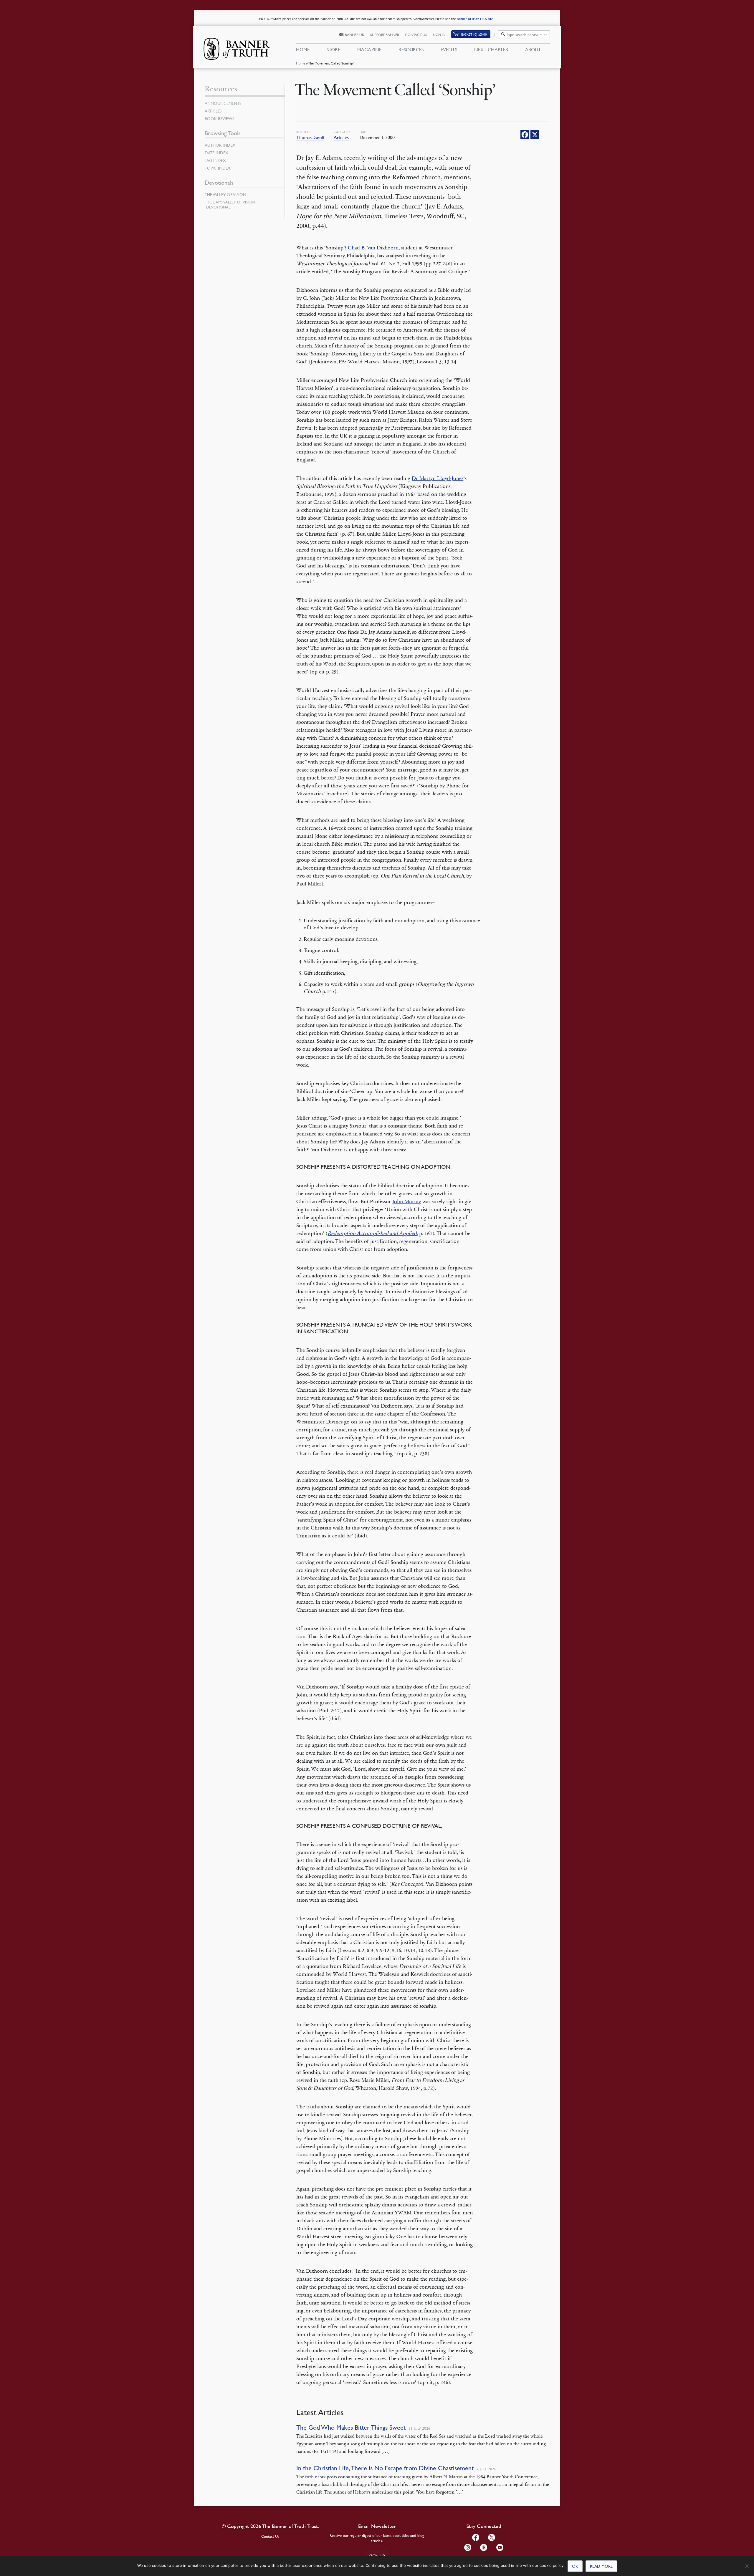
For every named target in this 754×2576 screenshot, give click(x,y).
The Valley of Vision (225, 194)
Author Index (220, 145)
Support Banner (385, 35)
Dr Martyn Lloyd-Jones (438, 478)
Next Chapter (491, 49)
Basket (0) (474, 34)
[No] (747, 2566)
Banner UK (355, 35)
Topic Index (218, 168)
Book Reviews (219, 118)
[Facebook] (525, 135)
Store (333, 49)
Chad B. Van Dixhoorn (373, 248)
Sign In (439, 35)
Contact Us (416, 35)
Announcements (223, 103)
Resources (411, 49)
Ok (575, 2566)
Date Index (216, 153)
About (533, 49)
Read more (601, 2566)
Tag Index (215, 160)
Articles (341, 137)
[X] (535, 135)
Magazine (369, 49)
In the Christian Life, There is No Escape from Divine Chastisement (385, 2468)
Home (301, 63)
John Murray (407, 1201)
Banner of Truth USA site (475, 19)
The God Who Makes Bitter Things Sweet (351, 2427)
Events (449, 49)
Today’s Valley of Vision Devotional (230, 205)
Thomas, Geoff (310, 137)
